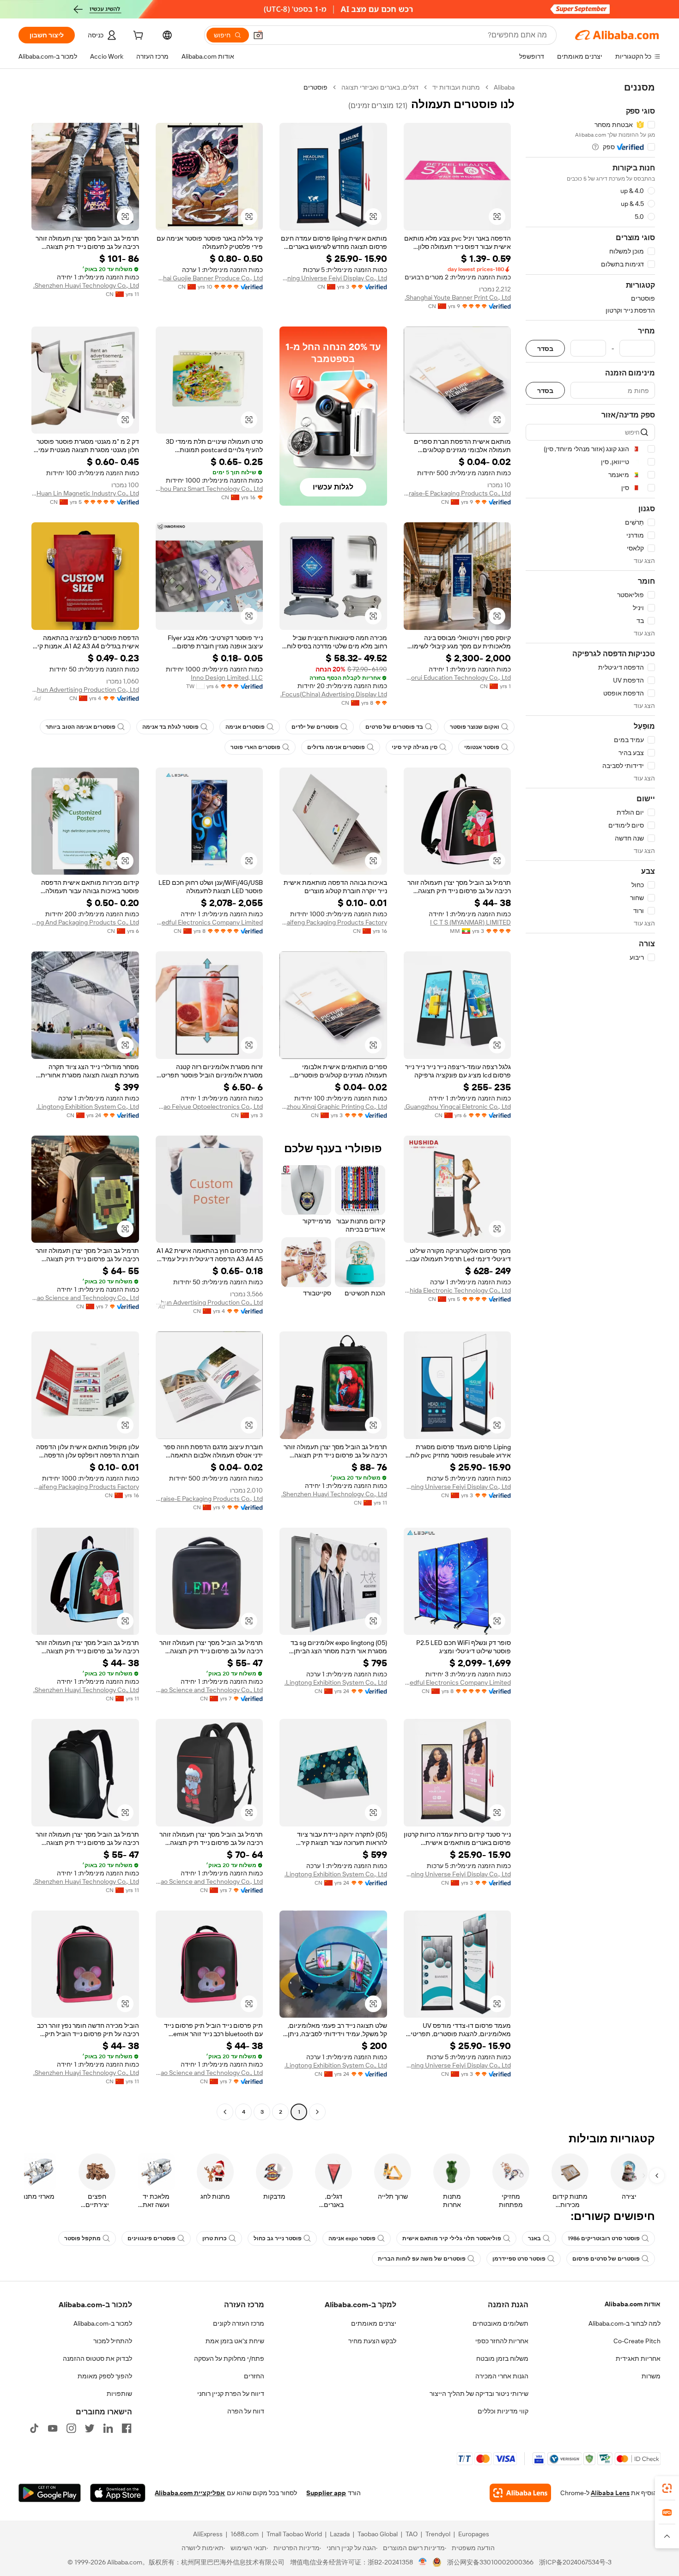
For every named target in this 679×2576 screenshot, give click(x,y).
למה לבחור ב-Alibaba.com (624, 2323)
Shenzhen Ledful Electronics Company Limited (209, 922)
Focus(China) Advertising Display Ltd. (334, 694)
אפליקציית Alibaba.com (190, 2493)
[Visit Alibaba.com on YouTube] (53, 2428)
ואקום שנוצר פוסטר (475, 727)
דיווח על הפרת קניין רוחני (231, 2394)
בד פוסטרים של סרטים (394, 727)
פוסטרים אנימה (245, 727)
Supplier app (326, 2493)
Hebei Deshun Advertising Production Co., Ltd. (85, 689)
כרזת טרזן (215, 2238)
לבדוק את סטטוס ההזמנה (97, 2358)
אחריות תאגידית (638, 2358)
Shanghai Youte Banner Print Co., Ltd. (458, 297)
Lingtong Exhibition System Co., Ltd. (88, 1107)
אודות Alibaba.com (633, 2304)
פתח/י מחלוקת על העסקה (229, 2358)
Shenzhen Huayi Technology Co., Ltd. (86, 285)
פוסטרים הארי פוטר (255, 747)
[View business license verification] (423, 2562)
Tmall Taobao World (294, 2534)
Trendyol (438, 2534)
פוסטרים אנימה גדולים (336, 747)
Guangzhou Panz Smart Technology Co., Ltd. (209, 489)
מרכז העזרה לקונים (239, 2323)
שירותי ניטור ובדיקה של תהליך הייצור (479, 2394)
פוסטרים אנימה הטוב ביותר (81, 727)
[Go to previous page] (317, 2112)
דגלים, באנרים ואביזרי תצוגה (380, 87)
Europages (474, 2534)
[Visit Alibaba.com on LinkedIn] (108, 2428)
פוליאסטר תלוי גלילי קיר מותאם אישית (452, 2238)
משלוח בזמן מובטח (502, 2358)
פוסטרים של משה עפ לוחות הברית (422, 2259)
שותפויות (119, 2394)
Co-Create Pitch (637, 2341)
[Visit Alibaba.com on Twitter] (90, 2428)
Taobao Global (378, 2534)
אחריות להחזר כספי (502, 2341)
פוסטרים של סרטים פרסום (606, 2259)
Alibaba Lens (610, 2493)
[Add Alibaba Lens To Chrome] (520, 2493)
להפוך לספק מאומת (105, 2376)
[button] (258, 35)
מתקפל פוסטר (82, 2238)
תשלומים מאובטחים (500, 2323)
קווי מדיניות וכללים (503, 2411)
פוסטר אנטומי (482, 747)
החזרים (254, 2376)
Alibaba (504, 87)
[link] (667, 2488)
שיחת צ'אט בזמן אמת (235, 2341)
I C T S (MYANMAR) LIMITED (470, 922)
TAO (412, 2534)
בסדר (545, 348)
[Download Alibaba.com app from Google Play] (50, 2493)
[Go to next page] (225, 2112)
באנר (534, 2238)
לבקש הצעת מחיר (372, 2341)
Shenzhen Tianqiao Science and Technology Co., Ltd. (85, 1298)
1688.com (245, 2534)
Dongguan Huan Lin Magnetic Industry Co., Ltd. (85, 493)
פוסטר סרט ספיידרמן (519, 2259)
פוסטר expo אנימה (352, 2238)
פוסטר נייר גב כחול (278, 2238)
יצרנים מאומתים (374, 2323)
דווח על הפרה (246, 2411)
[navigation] (590, 1101)
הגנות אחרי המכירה (502, 2376)
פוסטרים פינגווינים (152, 2238)
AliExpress (208, 2534)
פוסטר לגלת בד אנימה (170, 727)
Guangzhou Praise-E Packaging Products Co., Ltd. (458, 493)
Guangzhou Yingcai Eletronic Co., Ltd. (458, 1107)
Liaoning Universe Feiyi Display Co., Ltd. (333, 278)
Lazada (340, 2534)
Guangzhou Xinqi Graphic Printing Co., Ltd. (333, 1107)
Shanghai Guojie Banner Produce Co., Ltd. (209, 278)
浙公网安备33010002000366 (490, 2562)
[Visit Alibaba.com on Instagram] (71, 2428)
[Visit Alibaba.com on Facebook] (127, 2428)
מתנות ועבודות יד (456, 87)
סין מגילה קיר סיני (415, 747)
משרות (651, 2376)
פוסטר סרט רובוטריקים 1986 (604, 2238)
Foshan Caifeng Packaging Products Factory (333, 922)
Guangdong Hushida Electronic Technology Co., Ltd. (458, 1290)
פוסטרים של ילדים (315, 727)
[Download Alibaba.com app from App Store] (118, 2493)
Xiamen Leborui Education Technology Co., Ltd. (458, 677)
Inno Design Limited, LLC (227, 677)
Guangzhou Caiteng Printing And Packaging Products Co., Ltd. (85, 922)
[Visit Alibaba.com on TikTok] (34, 2428)
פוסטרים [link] (315, 87)
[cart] (137, 36)
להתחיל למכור (113, 2341)
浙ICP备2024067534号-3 (575, 2562)
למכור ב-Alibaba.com (103, 2323)
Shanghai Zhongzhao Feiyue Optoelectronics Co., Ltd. (209, 1107)
